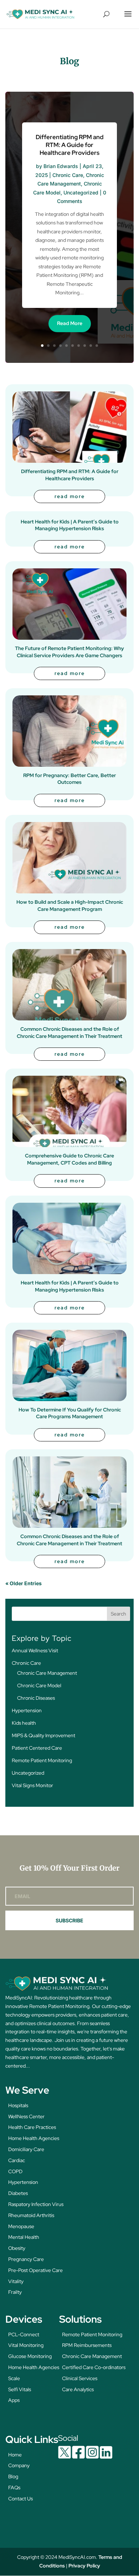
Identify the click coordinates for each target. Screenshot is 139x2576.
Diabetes (18, 2193)
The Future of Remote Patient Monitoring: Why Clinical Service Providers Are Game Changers (69, 652)
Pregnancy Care (26, 2259)
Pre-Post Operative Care (35, 2270)
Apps (14, 2400)
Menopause (21, 2226)
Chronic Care (68, 175)
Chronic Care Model (39, 1685)
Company (19, 2465)
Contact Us (20, 2499)
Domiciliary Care (26, 2149)
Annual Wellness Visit (35, 1650)
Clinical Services (80, 2378)
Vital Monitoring (26, 2345)
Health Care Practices (32, 2127)
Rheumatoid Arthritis (31, 2215)
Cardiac (17, 2160)
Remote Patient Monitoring (42, 1760)
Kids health (24, 1723)
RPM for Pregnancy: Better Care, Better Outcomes (69, 779)
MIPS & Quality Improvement (43, 1735)
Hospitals (18, 2105)
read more (70, 496)
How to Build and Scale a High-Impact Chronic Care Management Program (70, 906)
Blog (13, 2476)
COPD (15, 2171)
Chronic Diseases (36, 1698)
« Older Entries (24, 1583)
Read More (70, 323)
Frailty (15, 2292)
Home (15, 2455)
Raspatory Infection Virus (36, 2204)
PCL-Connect (24, 2334)
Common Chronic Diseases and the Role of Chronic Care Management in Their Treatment (69, 1033)
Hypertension (27, 1710)
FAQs (14, 2488)
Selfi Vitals (20, 2389)
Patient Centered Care (37, 1748)
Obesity (17, 2248)
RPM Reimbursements (87, 2345)
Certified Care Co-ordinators (94, 2367)
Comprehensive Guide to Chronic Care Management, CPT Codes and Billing (69, 1159)
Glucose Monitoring (30, 2356)
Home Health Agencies (34, 2138)
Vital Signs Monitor (32, 1785)
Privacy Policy (84, 2566)
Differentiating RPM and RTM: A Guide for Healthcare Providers (70, 145)
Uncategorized (81, 192)
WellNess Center (26, 2116)
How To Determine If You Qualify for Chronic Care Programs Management (70, 1413)
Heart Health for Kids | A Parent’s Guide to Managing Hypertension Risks (70, 525)
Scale (14, 2378)
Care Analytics (78, 2389)
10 (97, 346)
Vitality (16, 2281)
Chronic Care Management (47, 1673)
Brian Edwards (61, 166)
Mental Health (24, 2237)
